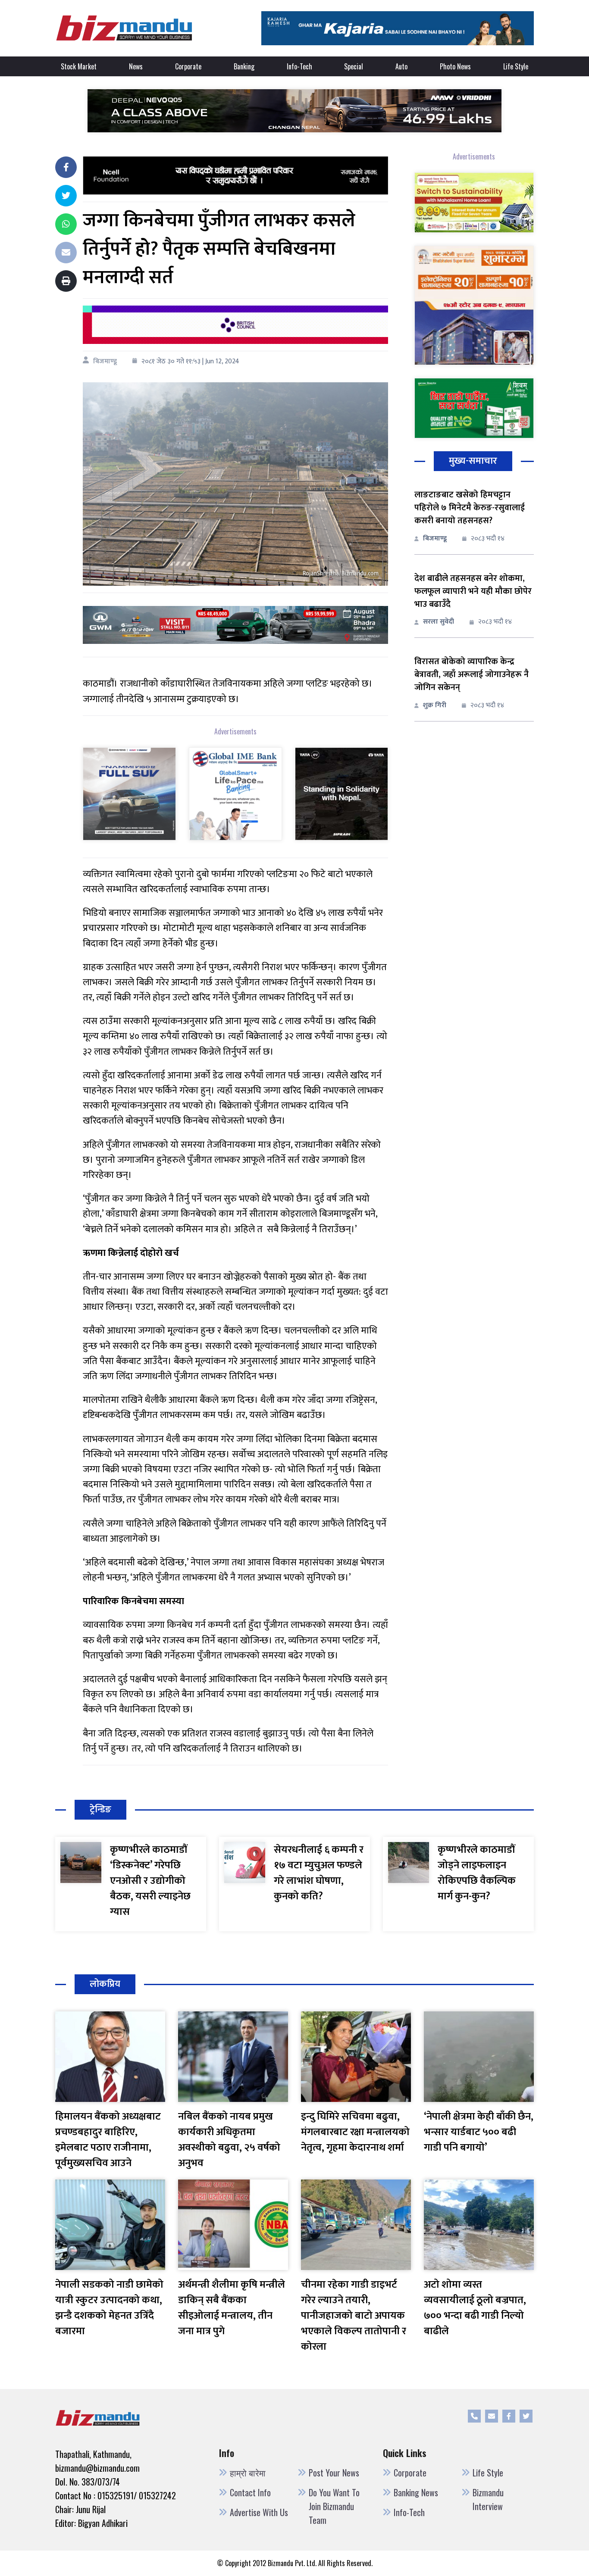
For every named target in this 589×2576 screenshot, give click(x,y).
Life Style (516, 66)
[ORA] (235, 625)
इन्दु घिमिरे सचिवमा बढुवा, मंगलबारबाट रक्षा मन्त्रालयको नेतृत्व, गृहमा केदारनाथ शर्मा (355, 2132)
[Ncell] (235, 175)
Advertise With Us (259, 2512)
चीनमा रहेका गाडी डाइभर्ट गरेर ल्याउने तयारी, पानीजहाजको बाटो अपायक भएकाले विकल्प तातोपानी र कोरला (354, 2316)
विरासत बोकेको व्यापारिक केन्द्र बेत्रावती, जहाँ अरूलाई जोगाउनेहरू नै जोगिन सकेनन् (472, 674)
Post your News (334, 2473)
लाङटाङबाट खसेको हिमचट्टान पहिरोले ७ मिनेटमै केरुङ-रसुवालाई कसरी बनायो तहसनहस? (470, 508)
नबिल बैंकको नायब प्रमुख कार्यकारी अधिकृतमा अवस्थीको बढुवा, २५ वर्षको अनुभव (229, 2140)
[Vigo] (129, 793)
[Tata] (341, 793)
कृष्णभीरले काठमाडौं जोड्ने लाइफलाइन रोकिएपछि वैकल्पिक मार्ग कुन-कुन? (477, 1873)
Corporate (188, 66)
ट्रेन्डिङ (100, 1809)
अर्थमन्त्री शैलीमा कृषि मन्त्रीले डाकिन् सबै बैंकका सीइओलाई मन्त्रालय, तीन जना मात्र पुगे (232, 2308)
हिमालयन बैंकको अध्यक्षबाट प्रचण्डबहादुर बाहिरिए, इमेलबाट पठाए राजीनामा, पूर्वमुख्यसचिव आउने (108, 2140)
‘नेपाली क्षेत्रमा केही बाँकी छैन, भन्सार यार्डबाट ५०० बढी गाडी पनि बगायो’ (479, 2132)
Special (354, 66)
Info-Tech (299, 66)
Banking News (416, 2492)
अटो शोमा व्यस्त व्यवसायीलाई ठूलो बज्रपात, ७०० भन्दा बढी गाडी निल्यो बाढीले (475, 2308)
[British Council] (235, 324)
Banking (244, 66)
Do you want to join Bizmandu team (334, 2506)
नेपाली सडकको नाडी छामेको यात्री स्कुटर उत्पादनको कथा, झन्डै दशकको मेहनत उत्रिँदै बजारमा (109, 2308)
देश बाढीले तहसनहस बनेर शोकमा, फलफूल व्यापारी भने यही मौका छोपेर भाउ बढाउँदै (473, 591)
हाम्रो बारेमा (248, 2473)
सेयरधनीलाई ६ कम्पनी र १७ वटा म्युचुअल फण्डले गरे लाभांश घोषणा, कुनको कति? (319, 1873)
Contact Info (250, 2492)
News (136, 66)
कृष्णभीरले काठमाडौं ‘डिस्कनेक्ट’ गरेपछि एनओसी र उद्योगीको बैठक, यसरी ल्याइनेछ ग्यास (150, 1881)
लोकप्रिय (105, 1984)
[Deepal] (294, 111)
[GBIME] (235, 793)
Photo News (455, 66)
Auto (401, 66)
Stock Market (79, 66)
